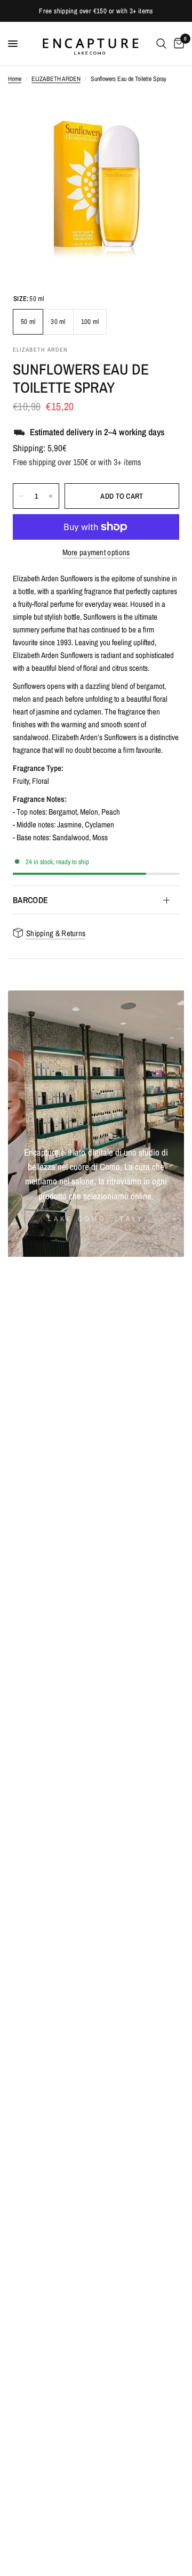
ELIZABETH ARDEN (56, 79)
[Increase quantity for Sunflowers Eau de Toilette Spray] (51, 496)
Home (15, 79)
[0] (177, 44)
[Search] (161, 44)
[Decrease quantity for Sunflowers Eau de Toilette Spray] (21, 496)
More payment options (96, 552)
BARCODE (30, 900)
